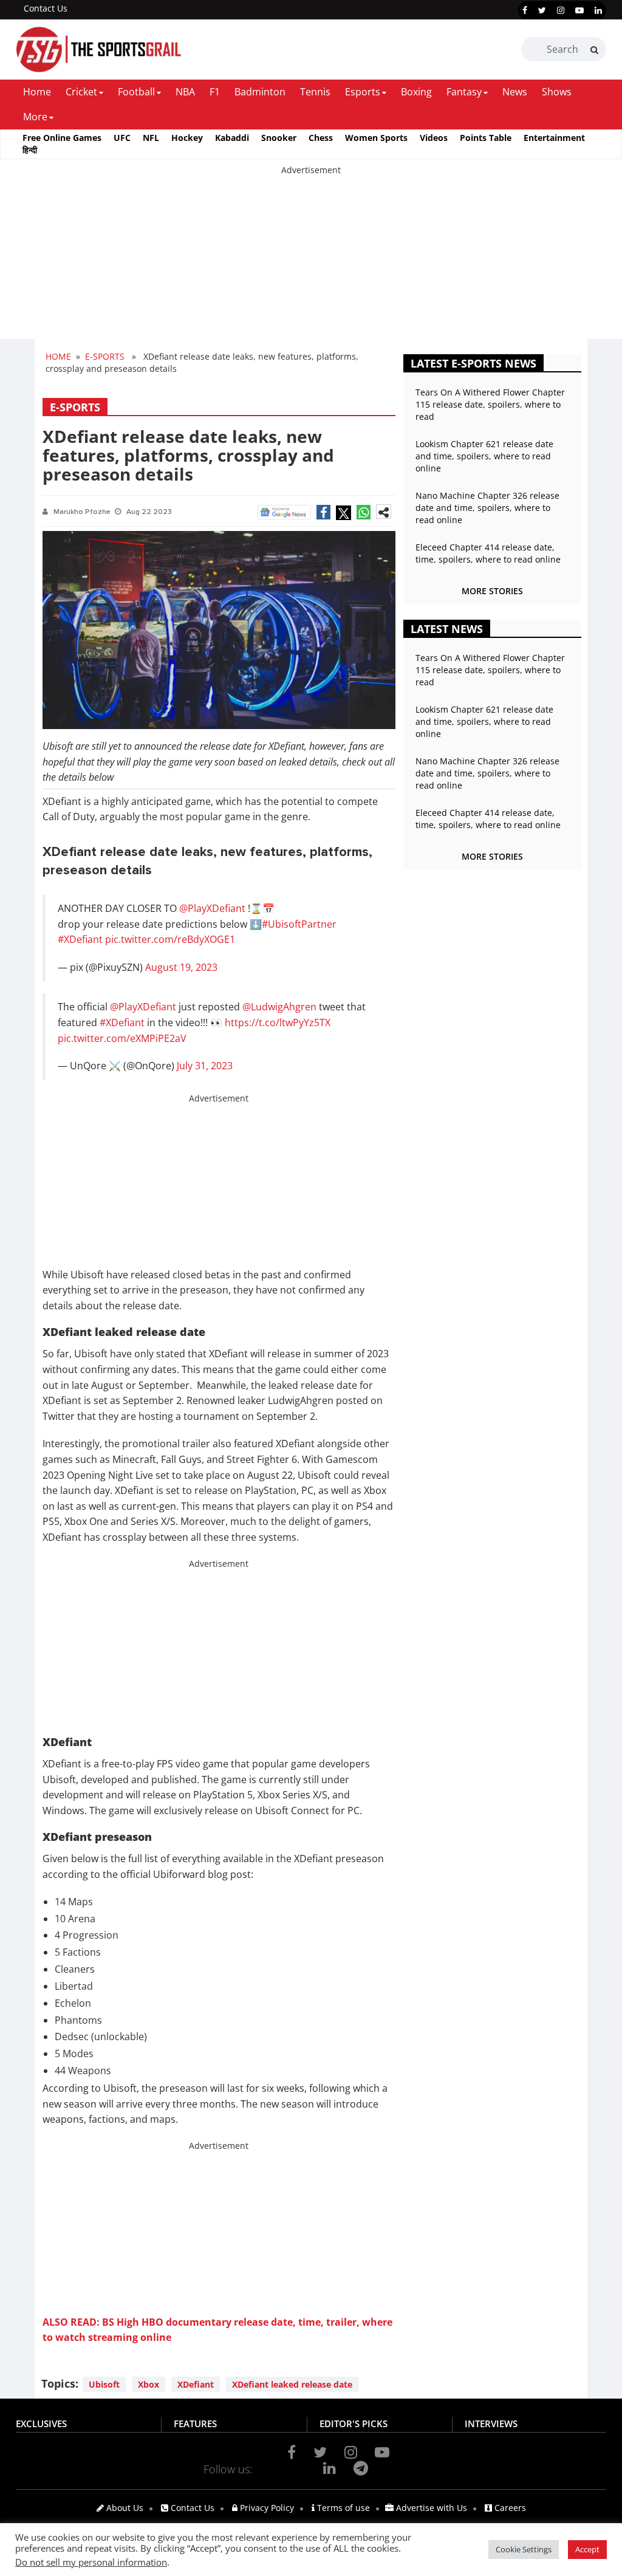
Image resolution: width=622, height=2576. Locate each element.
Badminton (260, 92)
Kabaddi (232, 138)
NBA (185, 92)
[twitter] (542, 10)
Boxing (416, 92)
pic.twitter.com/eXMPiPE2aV (122, 1038)
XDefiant (196, 2384)
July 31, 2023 (205, 1066)
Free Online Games (62, 138)
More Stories (492, 591)
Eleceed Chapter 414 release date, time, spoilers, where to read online (488, 553)
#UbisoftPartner (299, 924)
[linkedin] (598, 10)
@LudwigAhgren (279, 1007)
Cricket (81, 92)
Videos (434, 138)
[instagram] (561, 10)
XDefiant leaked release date (292, 2384)
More (35, 117)
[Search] (594, 50)
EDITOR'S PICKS (354, 2424)
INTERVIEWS (491, 2424)
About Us (124, 2508)
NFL (151, 138)
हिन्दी (30, 150)
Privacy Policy (266, 2508)
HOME (58, 356)
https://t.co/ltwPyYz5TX (278, 1023)
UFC (122, 138)
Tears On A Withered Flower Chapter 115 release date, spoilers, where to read (490, 404)
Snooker (279, 138)
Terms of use (342, 2508)
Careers (509, 2508)
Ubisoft (104, 2384)
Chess (321, 138)
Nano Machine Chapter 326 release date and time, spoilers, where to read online (487, 508)
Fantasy (464, 92)
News (515, 92)
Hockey (187, 138)
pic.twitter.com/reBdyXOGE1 (170, 939)
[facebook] (525, 10)
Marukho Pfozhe (82, 512)
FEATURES (195, 2424)
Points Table (486, 138)
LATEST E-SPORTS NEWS (473, 363)
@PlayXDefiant (212, 908)
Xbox (149, 2384)
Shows (557, 92)
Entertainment (554, 138)
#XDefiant (80, 939)
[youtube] (579, 10)
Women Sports (376, 138)
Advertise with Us (430, 2508)
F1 (215, 92)
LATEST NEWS (447, 629)
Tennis (315, 92)
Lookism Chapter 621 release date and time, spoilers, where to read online (484, 456)
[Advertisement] (311, 261)
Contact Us (46, 8)
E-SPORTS (105, 356)
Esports (363, 92)
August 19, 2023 (181, 967)
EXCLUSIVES (41, 2424)
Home (37, 92)
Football (136, 92)
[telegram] (361, 2468)
